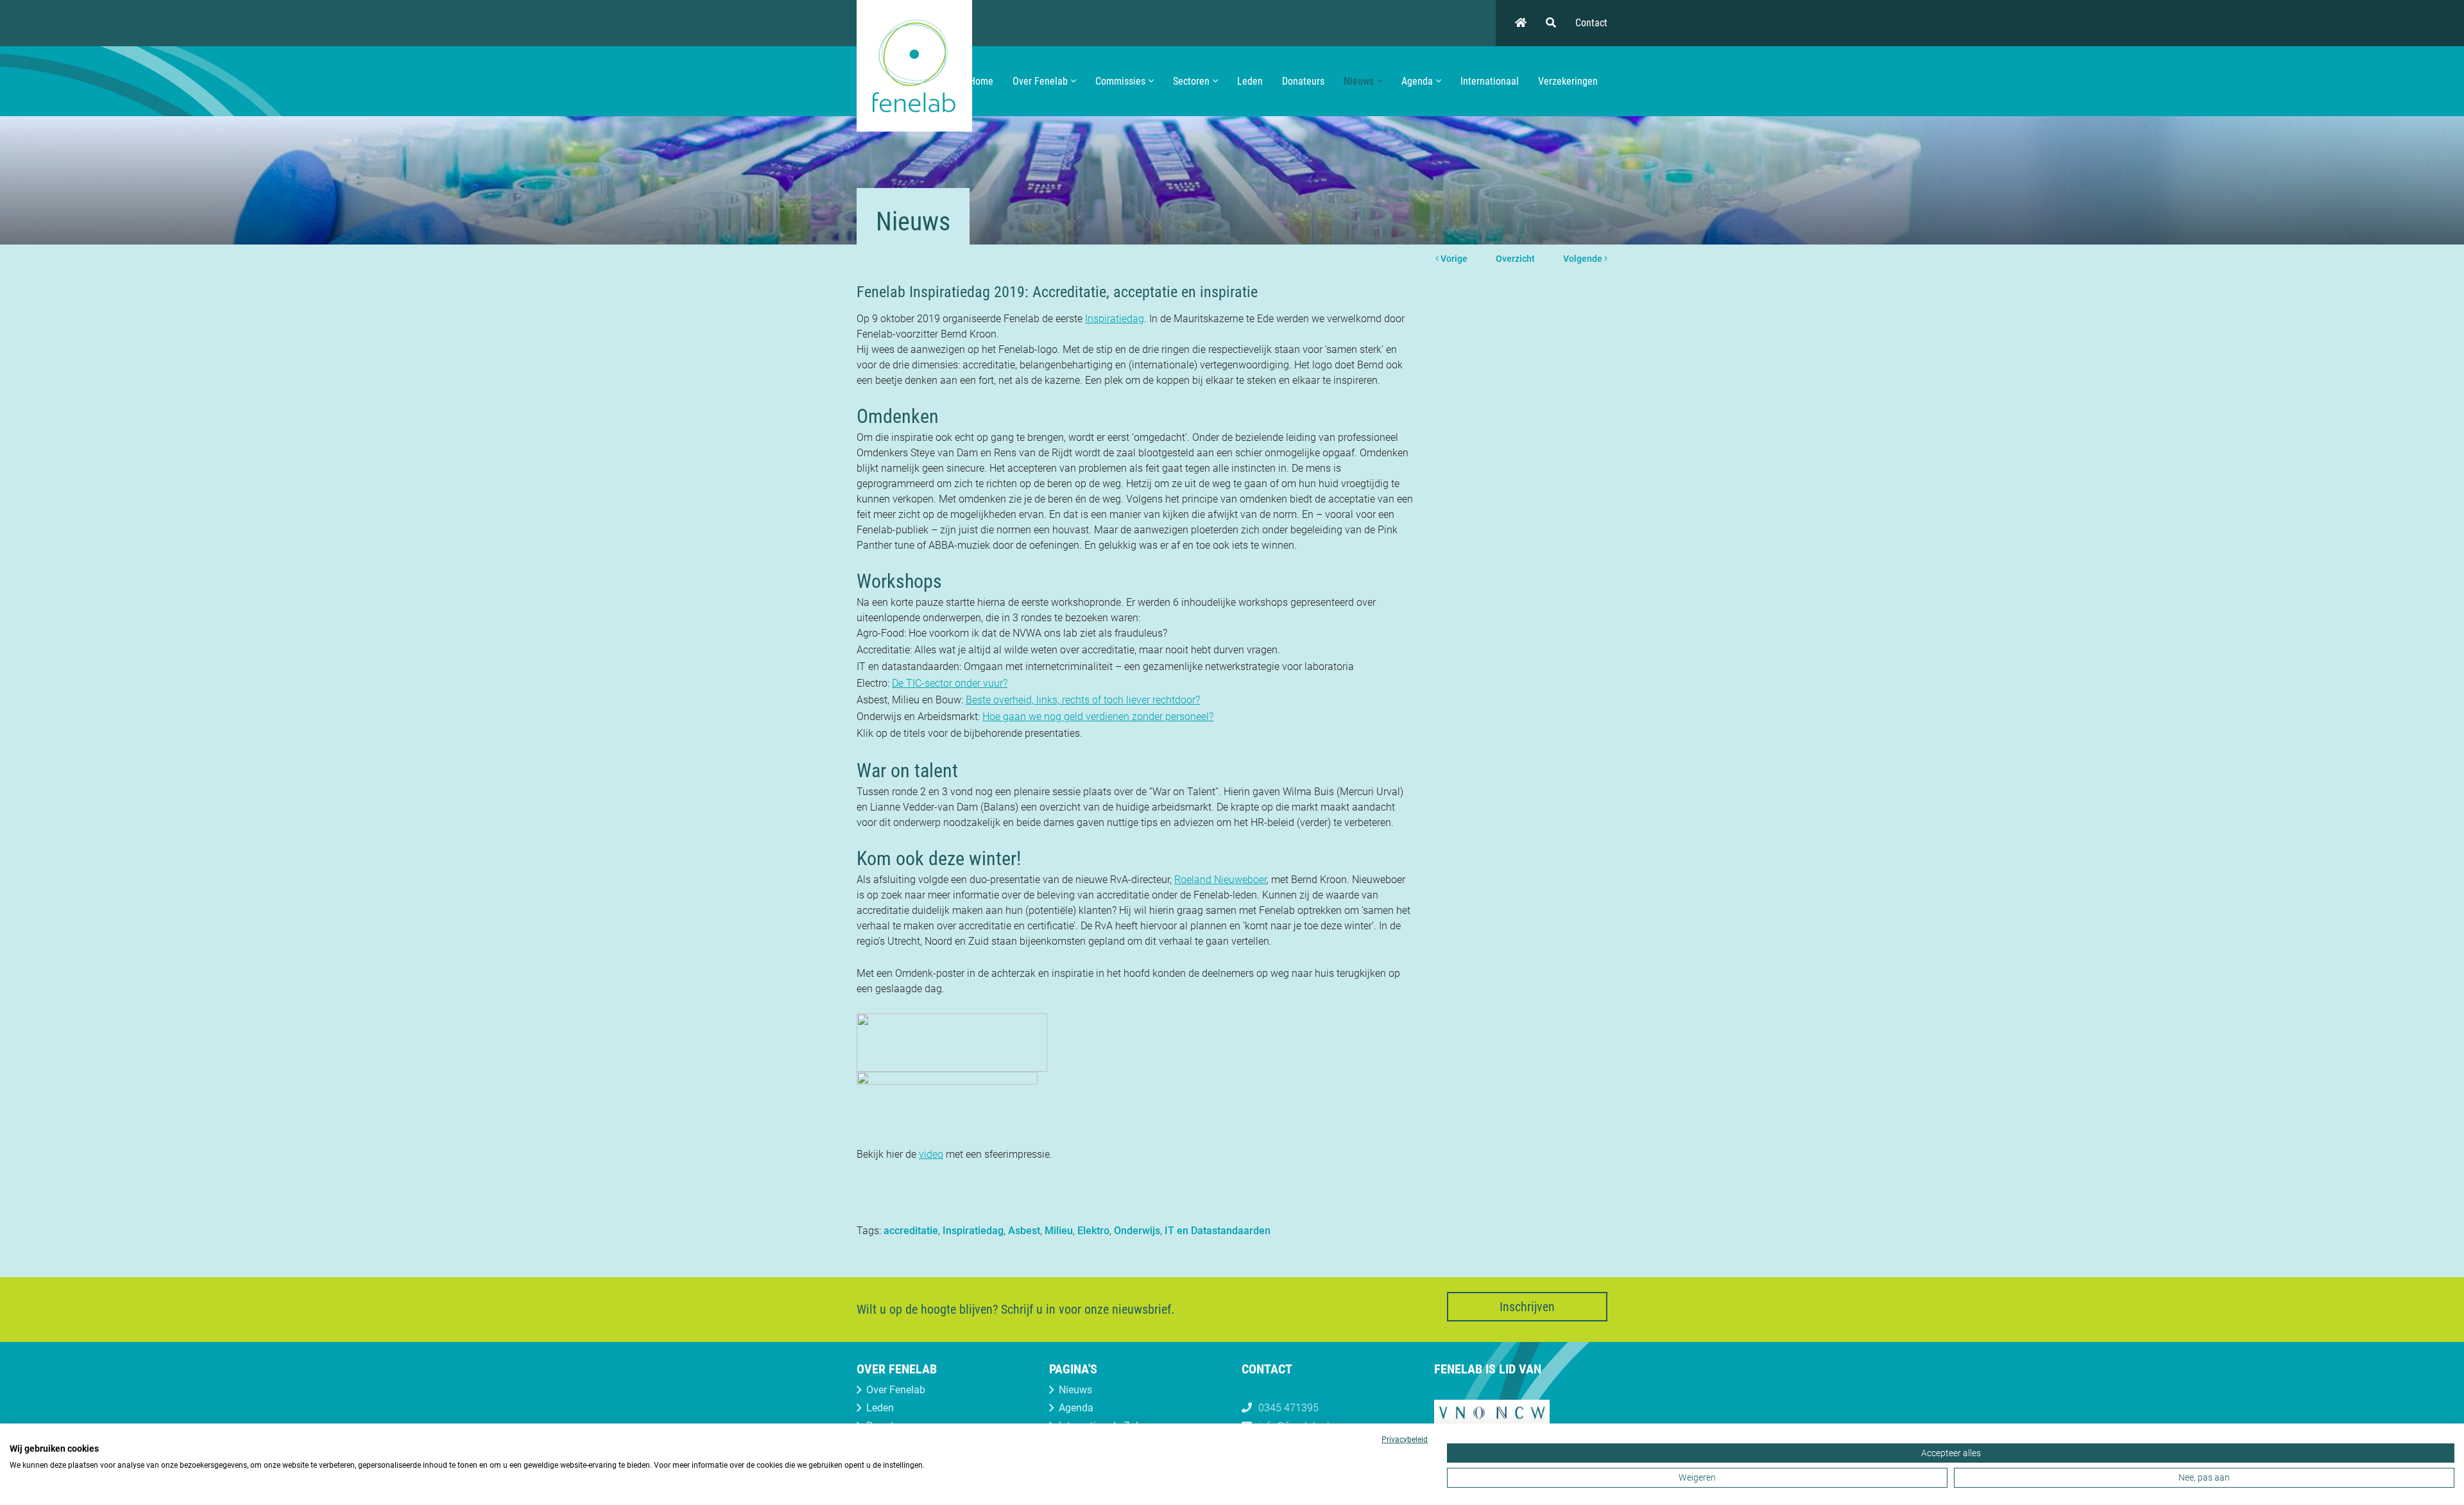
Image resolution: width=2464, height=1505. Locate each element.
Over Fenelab (1040, 81)
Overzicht (1515, 259)
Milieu (1059, 1231)
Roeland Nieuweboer (1220, 880)
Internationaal (1490, 81)
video (931, 1154)
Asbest (1024, 1231)
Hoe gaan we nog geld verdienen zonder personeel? (1098, 717)
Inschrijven (1527, 1307)
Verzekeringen (1568, 81)
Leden (1250, 81)
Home (981, 81)
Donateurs (1303, 81)
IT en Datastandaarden (1218, 1231)
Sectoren (1191, 81)
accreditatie (911, 1231)
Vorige (1453, 259)
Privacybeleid (1405, 1440)
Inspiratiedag (1115, 319)
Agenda (1417, 81)
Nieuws (1359, 81)
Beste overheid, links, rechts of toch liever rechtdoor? (1083, 700)
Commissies (1120, 81)
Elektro (1093, 1231)
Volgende (1584, 259)
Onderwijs (1137, 1231)
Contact (1591, 23)
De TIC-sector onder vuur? (950, 683)
